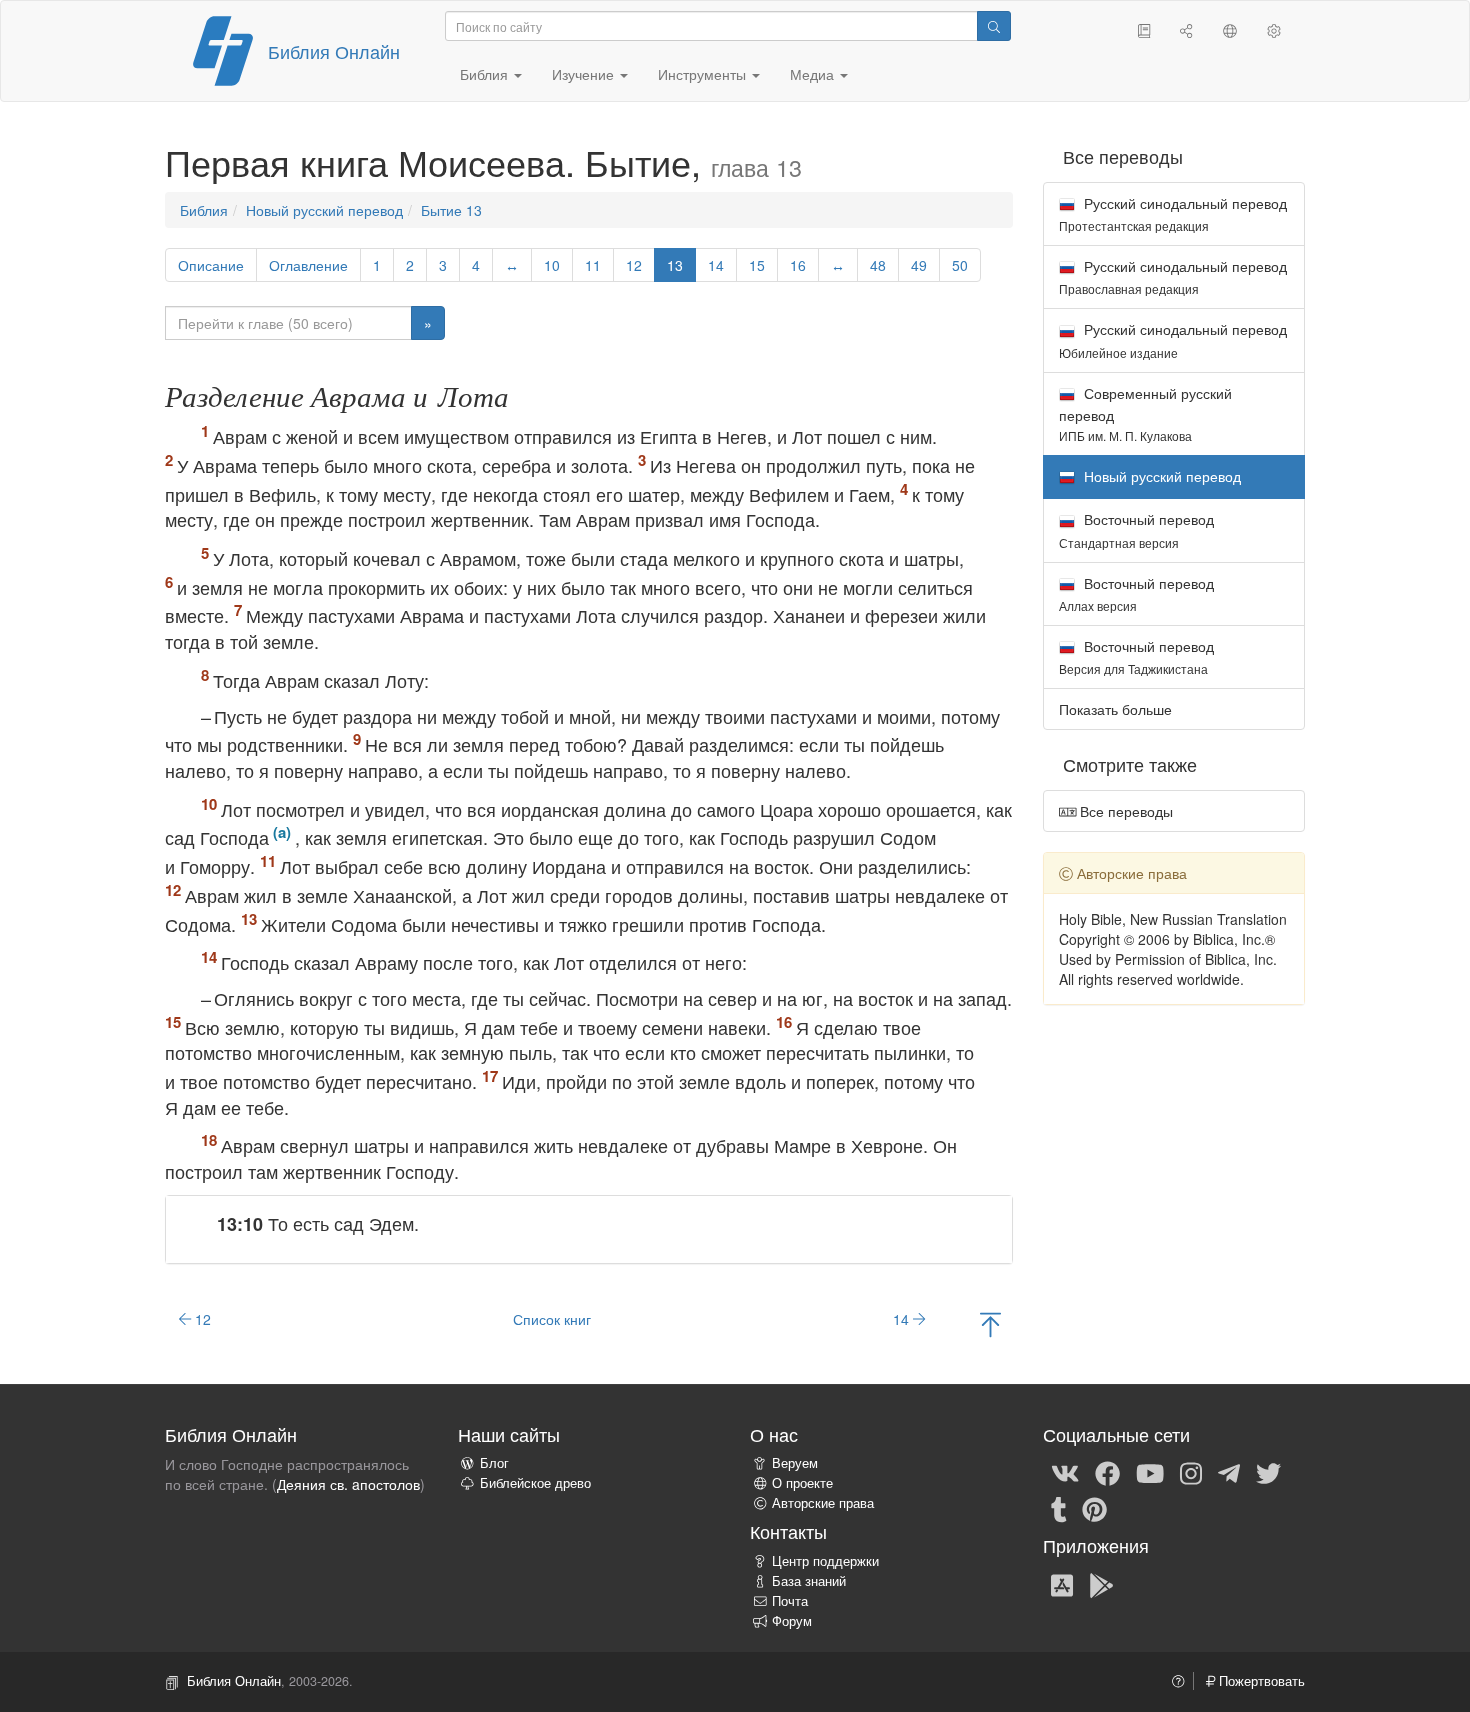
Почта (790, 1601)
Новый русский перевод (324, 210)
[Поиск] (994, 26)
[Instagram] (1191, 1472)
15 (757, 265)
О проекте (802, 1483)
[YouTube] (1150, 1472)
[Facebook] (1107, 1472)
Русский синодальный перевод (1173, 213)
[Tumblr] (1059, 1508)
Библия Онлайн (334, 51)
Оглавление (308, 265)
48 (878, 265)
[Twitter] (1268, 1472)
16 (798, 265)
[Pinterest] (1094, 1508)
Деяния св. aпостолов (348, 1484)
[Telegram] (1229, 1472)
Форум (792, 1621)
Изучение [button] (585, 74)
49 (919, 265)
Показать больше (1115, 709)
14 (716, 265)
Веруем (795, 1463)
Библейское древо (535, 1483)
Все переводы (1124, 811)
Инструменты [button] (704, 74)
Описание (211, 265)
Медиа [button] (814, 74)
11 (593, 265)
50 (960, 265)
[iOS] (1062, 1584)
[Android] (1101, 1584)
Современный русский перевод (1145, 413)
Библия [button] (486, 74)
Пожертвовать (1260, 1681)
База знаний (809, 1581)
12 (634, 265)
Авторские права (823, 1503)
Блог (494, 1463)
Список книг (552, 1319)
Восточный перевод (1136, 529)
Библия (204, 210)
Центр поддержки (825, 1561)
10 (552, 265)
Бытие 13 (451, 210)
